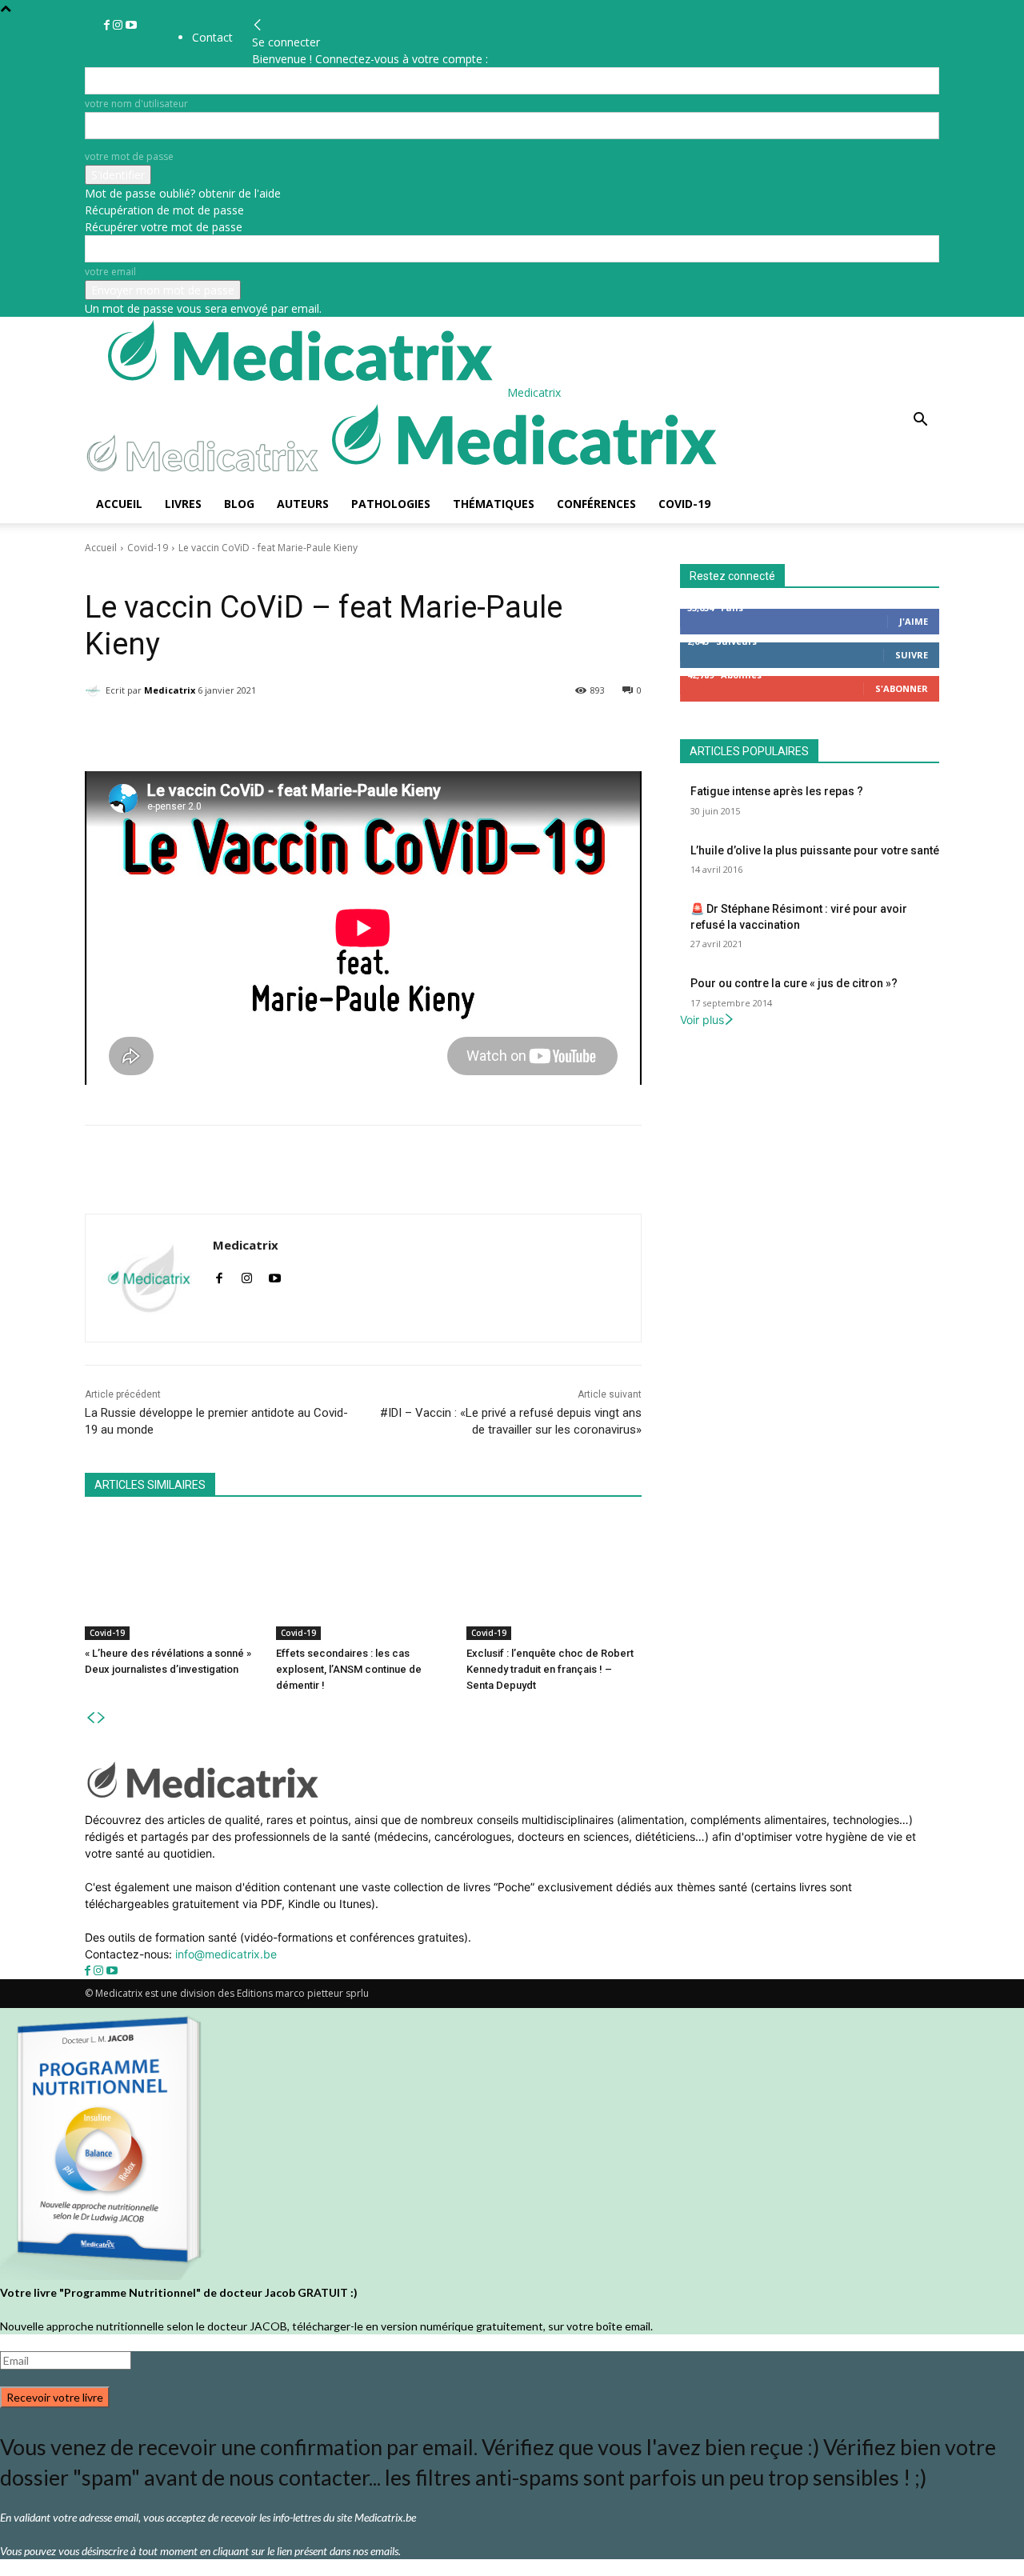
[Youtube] (131, 25)
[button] (920, 421)
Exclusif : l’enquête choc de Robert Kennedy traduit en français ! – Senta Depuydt (550, 1669)
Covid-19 (684, 504)
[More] (500, 731)
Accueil (119, 504)
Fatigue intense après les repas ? (777, 791)
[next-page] (102, 1718)
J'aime (914, 621)
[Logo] (206, 476)
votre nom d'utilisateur (136, 104)
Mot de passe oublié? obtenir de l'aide (183, 193)
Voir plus (702, 1020)
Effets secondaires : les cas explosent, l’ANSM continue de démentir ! (349, 1669)
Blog (239, 504)
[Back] (258, 25)
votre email (110, 272)
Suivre (912, 655)
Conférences (596, 504)
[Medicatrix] (95, 690)
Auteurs (303, 504)
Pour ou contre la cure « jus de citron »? (794, 983)
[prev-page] (90, 1718)
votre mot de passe (129, 156)
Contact (212, 37)
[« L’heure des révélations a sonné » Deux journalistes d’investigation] (172, 1579)
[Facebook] (108, 25)
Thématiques (494, 504)
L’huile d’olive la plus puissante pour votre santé (815, 850)
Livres (183, 504)
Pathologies (391, 504)
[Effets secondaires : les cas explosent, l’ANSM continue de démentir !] (364, 1579)
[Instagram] (119, 25)
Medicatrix (170, 690)
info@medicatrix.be (226, 1954)
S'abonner (902, 688)
